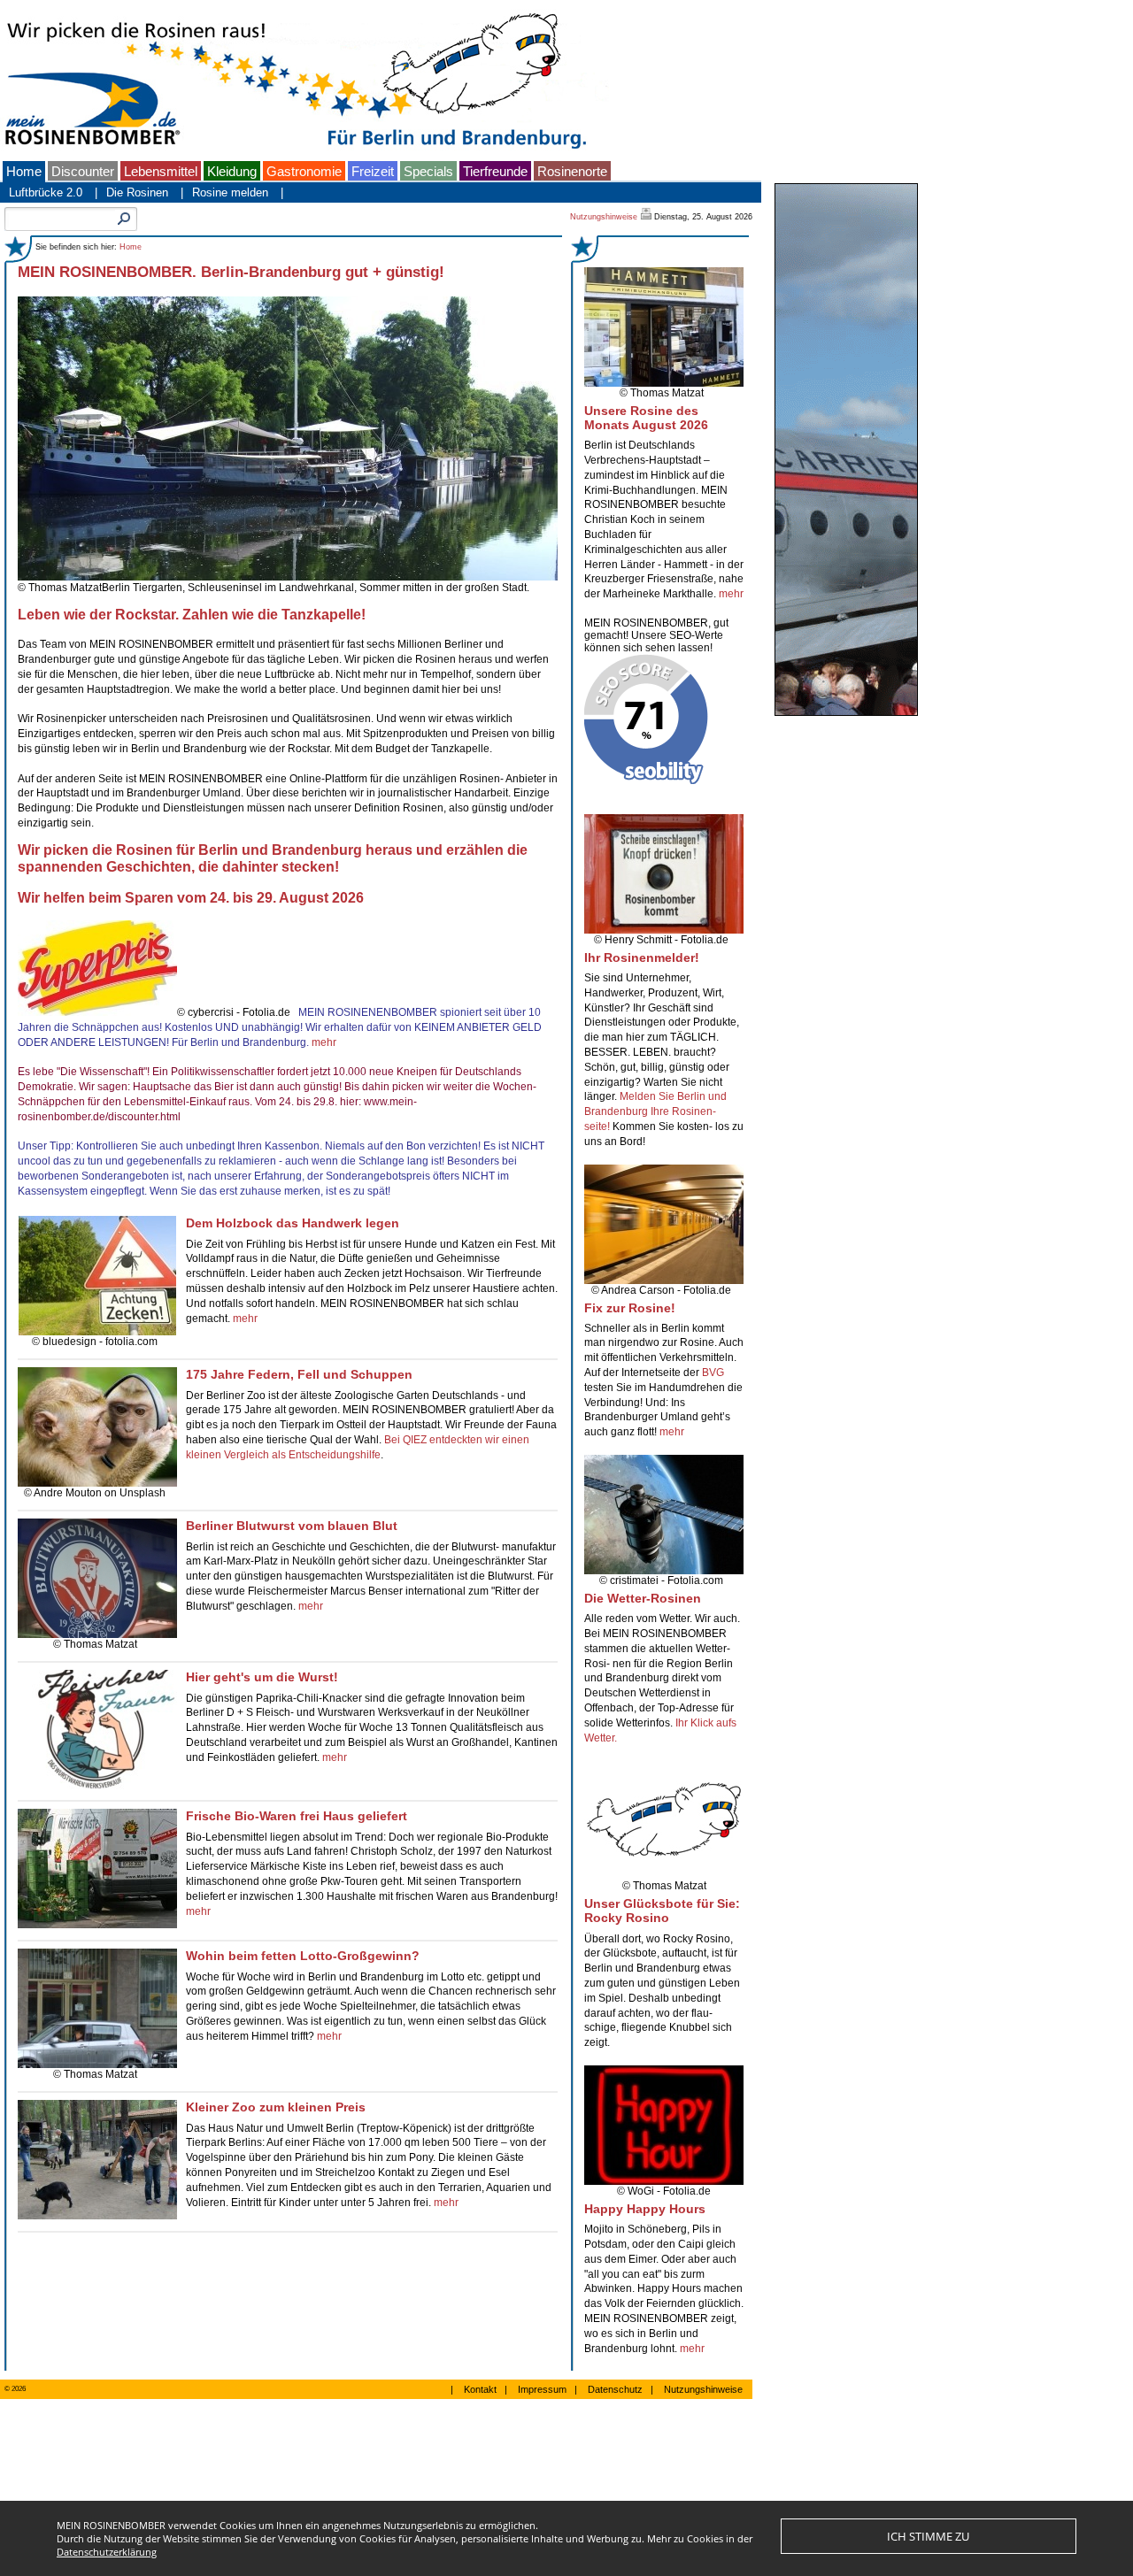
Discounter (83, 172)
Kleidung (232, 172)
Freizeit (373, 172)
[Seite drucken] (647, 217)
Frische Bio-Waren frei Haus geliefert (297, 1816)
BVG (713, 1373)
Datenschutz (615, 2389)
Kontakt (480, 2389)
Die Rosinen (137, 192)
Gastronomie (304, 172)
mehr (324, 1042)
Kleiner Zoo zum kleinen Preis (276, 2107)
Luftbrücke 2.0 (46, 192)
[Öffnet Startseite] (304, 154)
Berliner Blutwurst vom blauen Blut (292, 1526)
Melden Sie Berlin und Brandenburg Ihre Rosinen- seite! (655, 1111)
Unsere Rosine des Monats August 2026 (646, 418)
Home (24, 172)
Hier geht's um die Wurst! (262, 1677)
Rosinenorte (572, 172)
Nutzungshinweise (604, 217)
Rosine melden (230, 192)
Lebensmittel (161, 172)
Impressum (542, 2389)
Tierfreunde (495, 172)
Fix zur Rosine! (630, 1308)
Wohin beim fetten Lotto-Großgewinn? (303, 1956)
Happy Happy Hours (645, 2209)
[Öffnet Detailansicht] (100, 1786)
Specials (428, 172)
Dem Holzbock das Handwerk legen (293, 1223)
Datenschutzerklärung (107, 2552)
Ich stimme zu (928, 2536)
